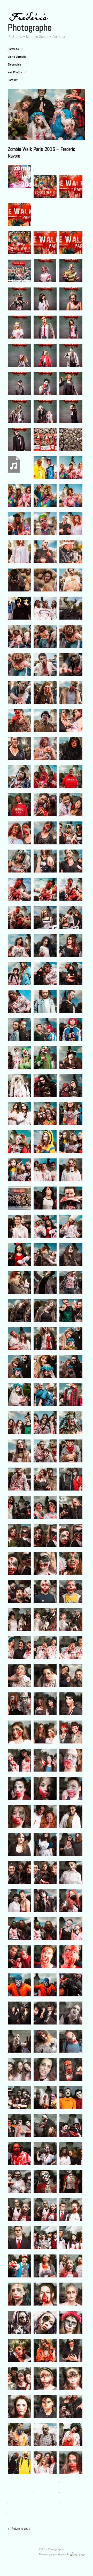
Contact (13, 80)
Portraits (13, 49)
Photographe (30, 28)
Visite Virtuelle (17, 57)
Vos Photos (15, 72)
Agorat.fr (64, 2554)
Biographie (14, 64)
